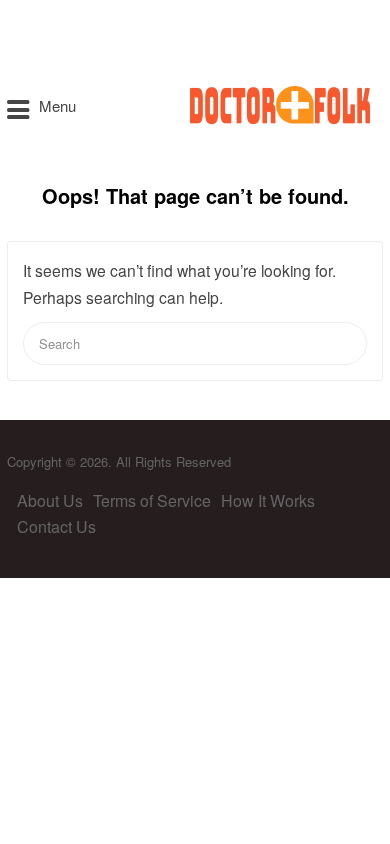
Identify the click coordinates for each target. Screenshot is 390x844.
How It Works (268, 500)
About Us (50, 500)
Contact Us (56, 526)
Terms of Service (152, 500)
